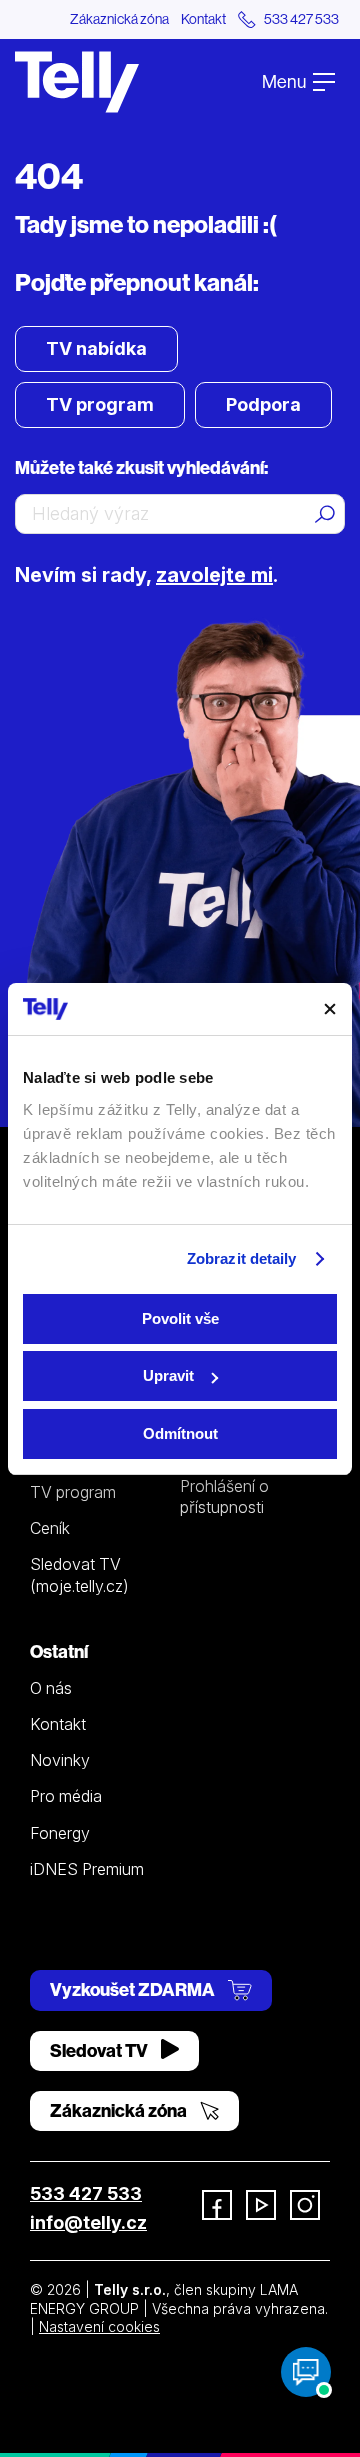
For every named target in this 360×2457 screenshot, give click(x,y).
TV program (100, 404)
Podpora (263, 404)
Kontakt (203, 19)
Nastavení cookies (99, 2326)
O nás (51, 1688)
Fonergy (60, 1833)
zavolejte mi (214, 575)
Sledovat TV (100, 2050)
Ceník (50, 1528)
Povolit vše (180, 1318)
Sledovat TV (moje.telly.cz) (79, 1574)
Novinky (60, 1760)
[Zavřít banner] (330, 1009)
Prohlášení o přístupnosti (224, 1496)
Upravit (168, 1375)
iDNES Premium (87, 1869)
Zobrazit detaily (242, 1258)
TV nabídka (96, 348)
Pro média (66, 1796)
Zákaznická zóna (119, 19)
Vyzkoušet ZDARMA (134, 1989)
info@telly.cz (88, 2222)
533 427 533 (86, 2193)
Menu (285, 81)
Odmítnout (180, 1433)
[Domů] (77, 82)
